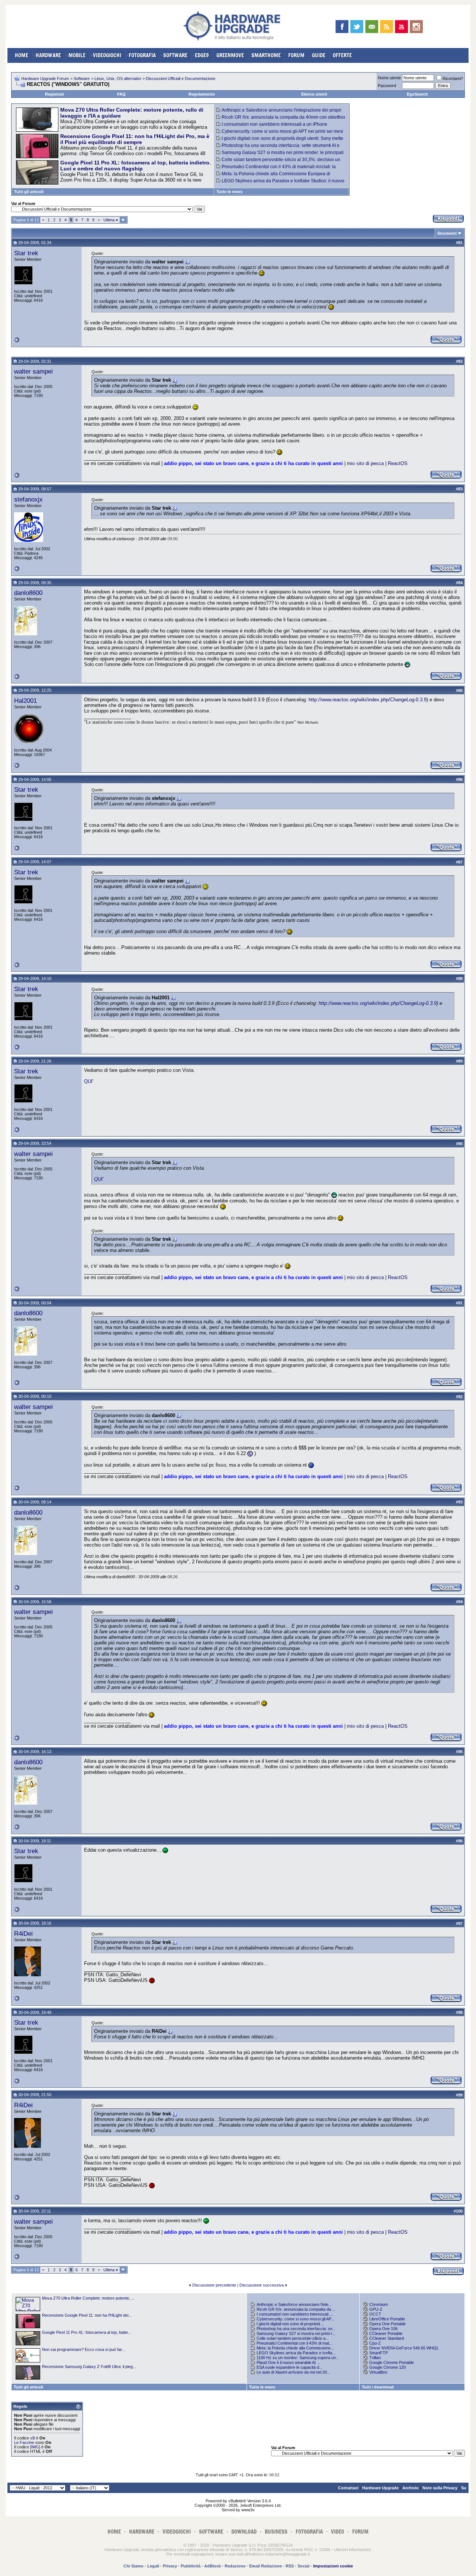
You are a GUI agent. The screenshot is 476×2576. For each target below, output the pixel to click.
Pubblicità (191, 2566)
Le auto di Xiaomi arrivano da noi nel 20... (293, 2372)
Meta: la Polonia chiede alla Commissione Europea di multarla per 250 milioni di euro (273, 176)
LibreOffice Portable (387, 2319)
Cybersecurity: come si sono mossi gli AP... (295, 2319)
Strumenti (447, 233)
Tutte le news (229, 192)
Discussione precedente (214, 2285)
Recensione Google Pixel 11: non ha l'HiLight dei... (87, 2315)
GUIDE (319, 55)
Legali (153, 2566)
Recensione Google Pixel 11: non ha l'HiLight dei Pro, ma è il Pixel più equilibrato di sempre (135, 139)
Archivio (411, 2488)
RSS (290, 2566)
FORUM (296, 55)
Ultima (111, 220)
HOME (22, 55)
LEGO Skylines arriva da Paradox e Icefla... (296, 2353)
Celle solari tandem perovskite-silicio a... (293, 2338)
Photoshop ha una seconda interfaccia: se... (296, 2329)
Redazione (235, 2566)
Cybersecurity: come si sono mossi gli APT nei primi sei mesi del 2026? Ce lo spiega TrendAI (280, 134)
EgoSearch (417, 94)
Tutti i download (378, 2387)
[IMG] (35, 2447)
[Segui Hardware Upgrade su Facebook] (342, 27)
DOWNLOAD (244, 2532)
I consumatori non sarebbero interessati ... (295, 2314)
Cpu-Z (375, 2343)
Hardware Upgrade (380, 2488)
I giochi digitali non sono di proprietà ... (291, 2324)
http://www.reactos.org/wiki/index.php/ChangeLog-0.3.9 (368, 700)
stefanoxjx (28, 499)
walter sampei (33, 371)
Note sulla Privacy (440, 2488)
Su (464, 2488)
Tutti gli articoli (29, 192)
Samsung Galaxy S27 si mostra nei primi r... (296, 2333)
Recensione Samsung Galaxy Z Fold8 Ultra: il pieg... (89, 2367)
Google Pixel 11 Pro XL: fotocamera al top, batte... (87, 2332)
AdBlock (213, 2566)
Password (387, 86)
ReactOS (398, 463)
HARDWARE (48, 55)
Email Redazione (266, 2566)
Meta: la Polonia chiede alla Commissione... (295, 2348)
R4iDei (23, 1933)
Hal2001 (25, 701)
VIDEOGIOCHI (107, 55)
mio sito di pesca (365, 463)
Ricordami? (453, 79)
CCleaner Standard (387, 2338)
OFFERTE (342, 55)
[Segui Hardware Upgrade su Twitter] (357, 27)
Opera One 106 (383, 2329)
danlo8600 (28, 593)
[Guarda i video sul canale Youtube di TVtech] (401, 27)
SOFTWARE (175, 55)
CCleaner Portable (386, 2333)
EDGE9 (202, 55)
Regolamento (202, 94)
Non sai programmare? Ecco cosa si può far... (83, 2349)
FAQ (121, 94)
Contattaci (348, 2488)
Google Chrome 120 (387, 2367)
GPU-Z (376, 2309)
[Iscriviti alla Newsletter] (372, 27)
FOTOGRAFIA (142, 55)
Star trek (26, 253)
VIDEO (337, 2532)
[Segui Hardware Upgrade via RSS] (387, 27)
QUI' (89, 1081)
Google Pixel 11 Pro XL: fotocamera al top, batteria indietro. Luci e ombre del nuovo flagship (136, 166)
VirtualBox (378, 2372)
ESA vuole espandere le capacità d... (290, 2367)
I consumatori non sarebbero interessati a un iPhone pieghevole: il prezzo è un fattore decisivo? (272, 127)
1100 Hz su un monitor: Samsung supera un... (298, 2358)
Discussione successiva (262, 2285)
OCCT (375, 2314)
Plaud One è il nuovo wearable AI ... (288, 2362)
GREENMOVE (230, 55)
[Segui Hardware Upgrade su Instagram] (416, 27)
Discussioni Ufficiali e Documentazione (181, 79)
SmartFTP (379, 2353)
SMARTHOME (266, 55)
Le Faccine (24, 2442)
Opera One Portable (387, 2324)
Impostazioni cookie (333, 2566)
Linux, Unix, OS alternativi (118, 79)
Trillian (375, 2358)
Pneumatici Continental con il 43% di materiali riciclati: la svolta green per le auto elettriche (276, 169)
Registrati (54, 94)
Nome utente (389, 78)
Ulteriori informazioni (352, 2550)
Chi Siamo (134, 2566)
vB (33, 2438)
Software (82, 79)
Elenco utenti (314, 94)
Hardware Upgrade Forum (45, 79)
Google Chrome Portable (392, 2362)
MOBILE (77, 55)
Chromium (379, 2304)
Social (303, 2566)
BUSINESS (276, 2532)
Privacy (170, 2566)
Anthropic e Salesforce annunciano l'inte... (294, 2304)
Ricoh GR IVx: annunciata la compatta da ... (296, 2309)
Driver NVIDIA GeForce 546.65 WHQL (404, 2348)
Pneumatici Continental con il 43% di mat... (295, 2343)
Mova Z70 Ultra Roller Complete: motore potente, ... (88, 2298)
